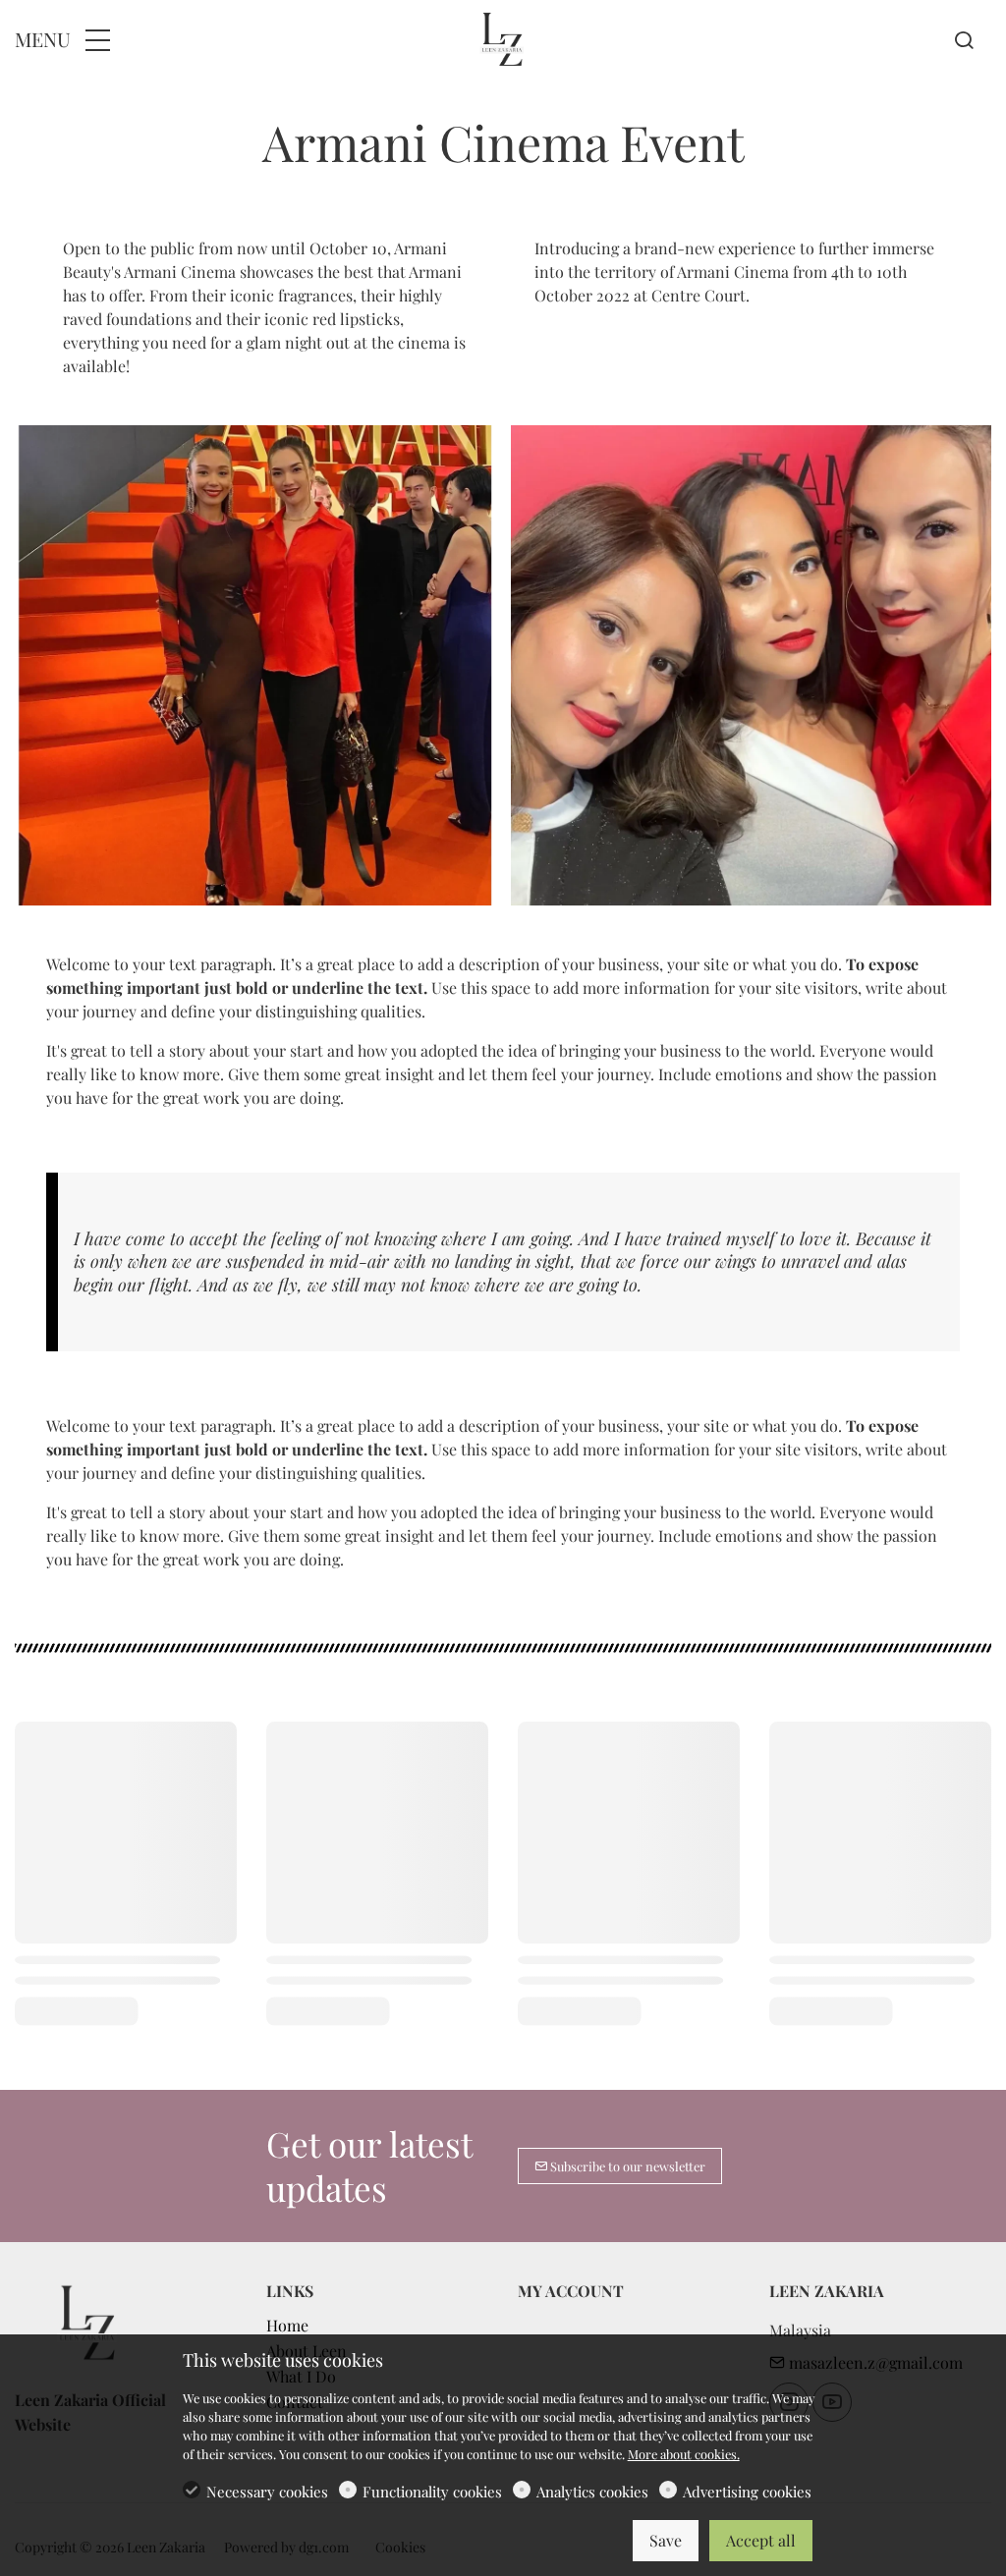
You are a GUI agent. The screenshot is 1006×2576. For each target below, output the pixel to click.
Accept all (761, 2540)
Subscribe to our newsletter (626, 2166)
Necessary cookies (267, 2492)
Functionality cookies (432, 2492)
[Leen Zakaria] (503, 37)
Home (287, 2325)
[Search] (964, 40)
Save (666, 2540)
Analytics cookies (592, 2492)
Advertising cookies (747, 2492)
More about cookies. (684, 2454)
